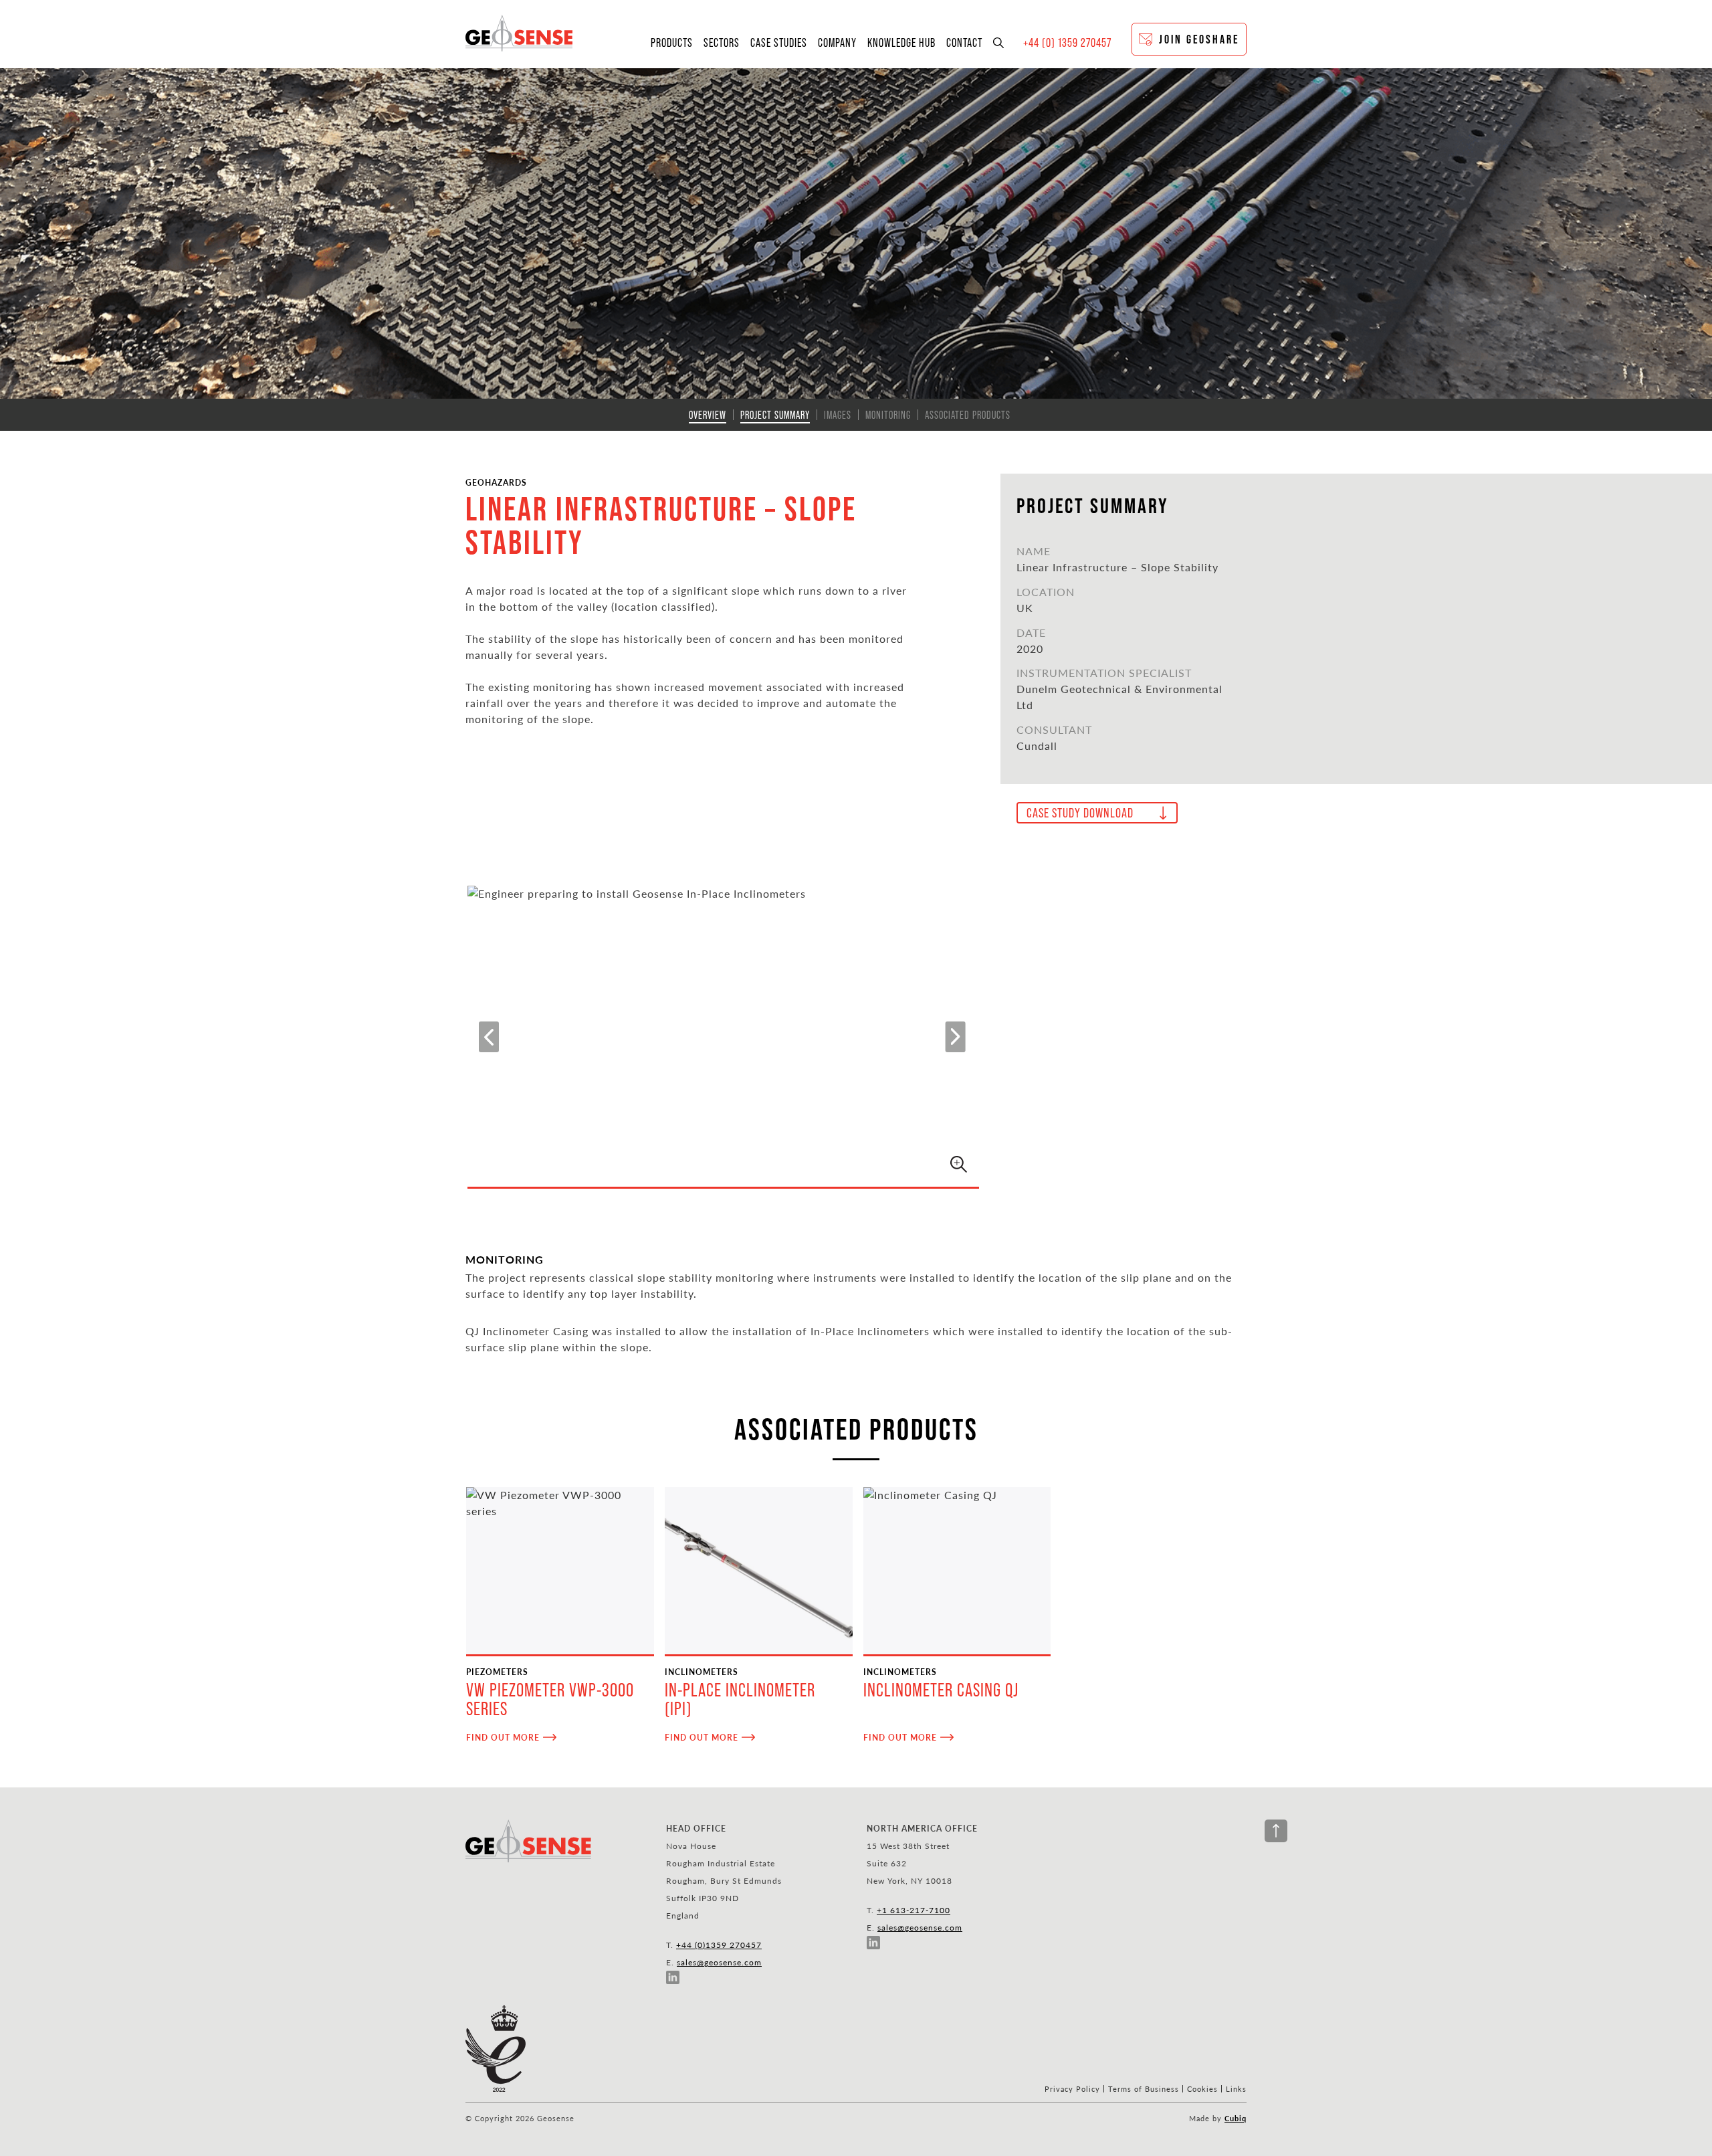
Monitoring (888, 415)
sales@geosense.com (719, 1962)
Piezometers (497, 1672)
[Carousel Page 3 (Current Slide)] (736, 1167)
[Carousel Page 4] (763, 1167)
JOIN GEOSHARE (1199, 39)
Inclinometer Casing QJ (941, 1690)
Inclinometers (702, 1672)
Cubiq (1236, 2118)
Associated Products (968, 415)
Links (1236, 2089)
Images (838, 415)
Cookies (1202, 2089)
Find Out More (503, 1737)
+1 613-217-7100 (914, 1910)
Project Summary (775, 415)
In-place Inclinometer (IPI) (740, 1699)
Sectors (722, 43)
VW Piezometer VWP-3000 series (550, 1699)
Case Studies (779, 43)
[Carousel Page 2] (709, 1167)
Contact (964, 43)
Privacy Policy (1072, 2089)
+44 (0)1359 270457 (719, 1945)
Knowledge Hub (901, 43)
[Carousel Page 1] (682, 1167)
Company (837, 43)
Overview (708, 415)
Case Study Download (1080, 813)
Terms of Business (1144, 2089)
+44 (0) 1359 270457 (1067, 43)
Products (672, 43)
